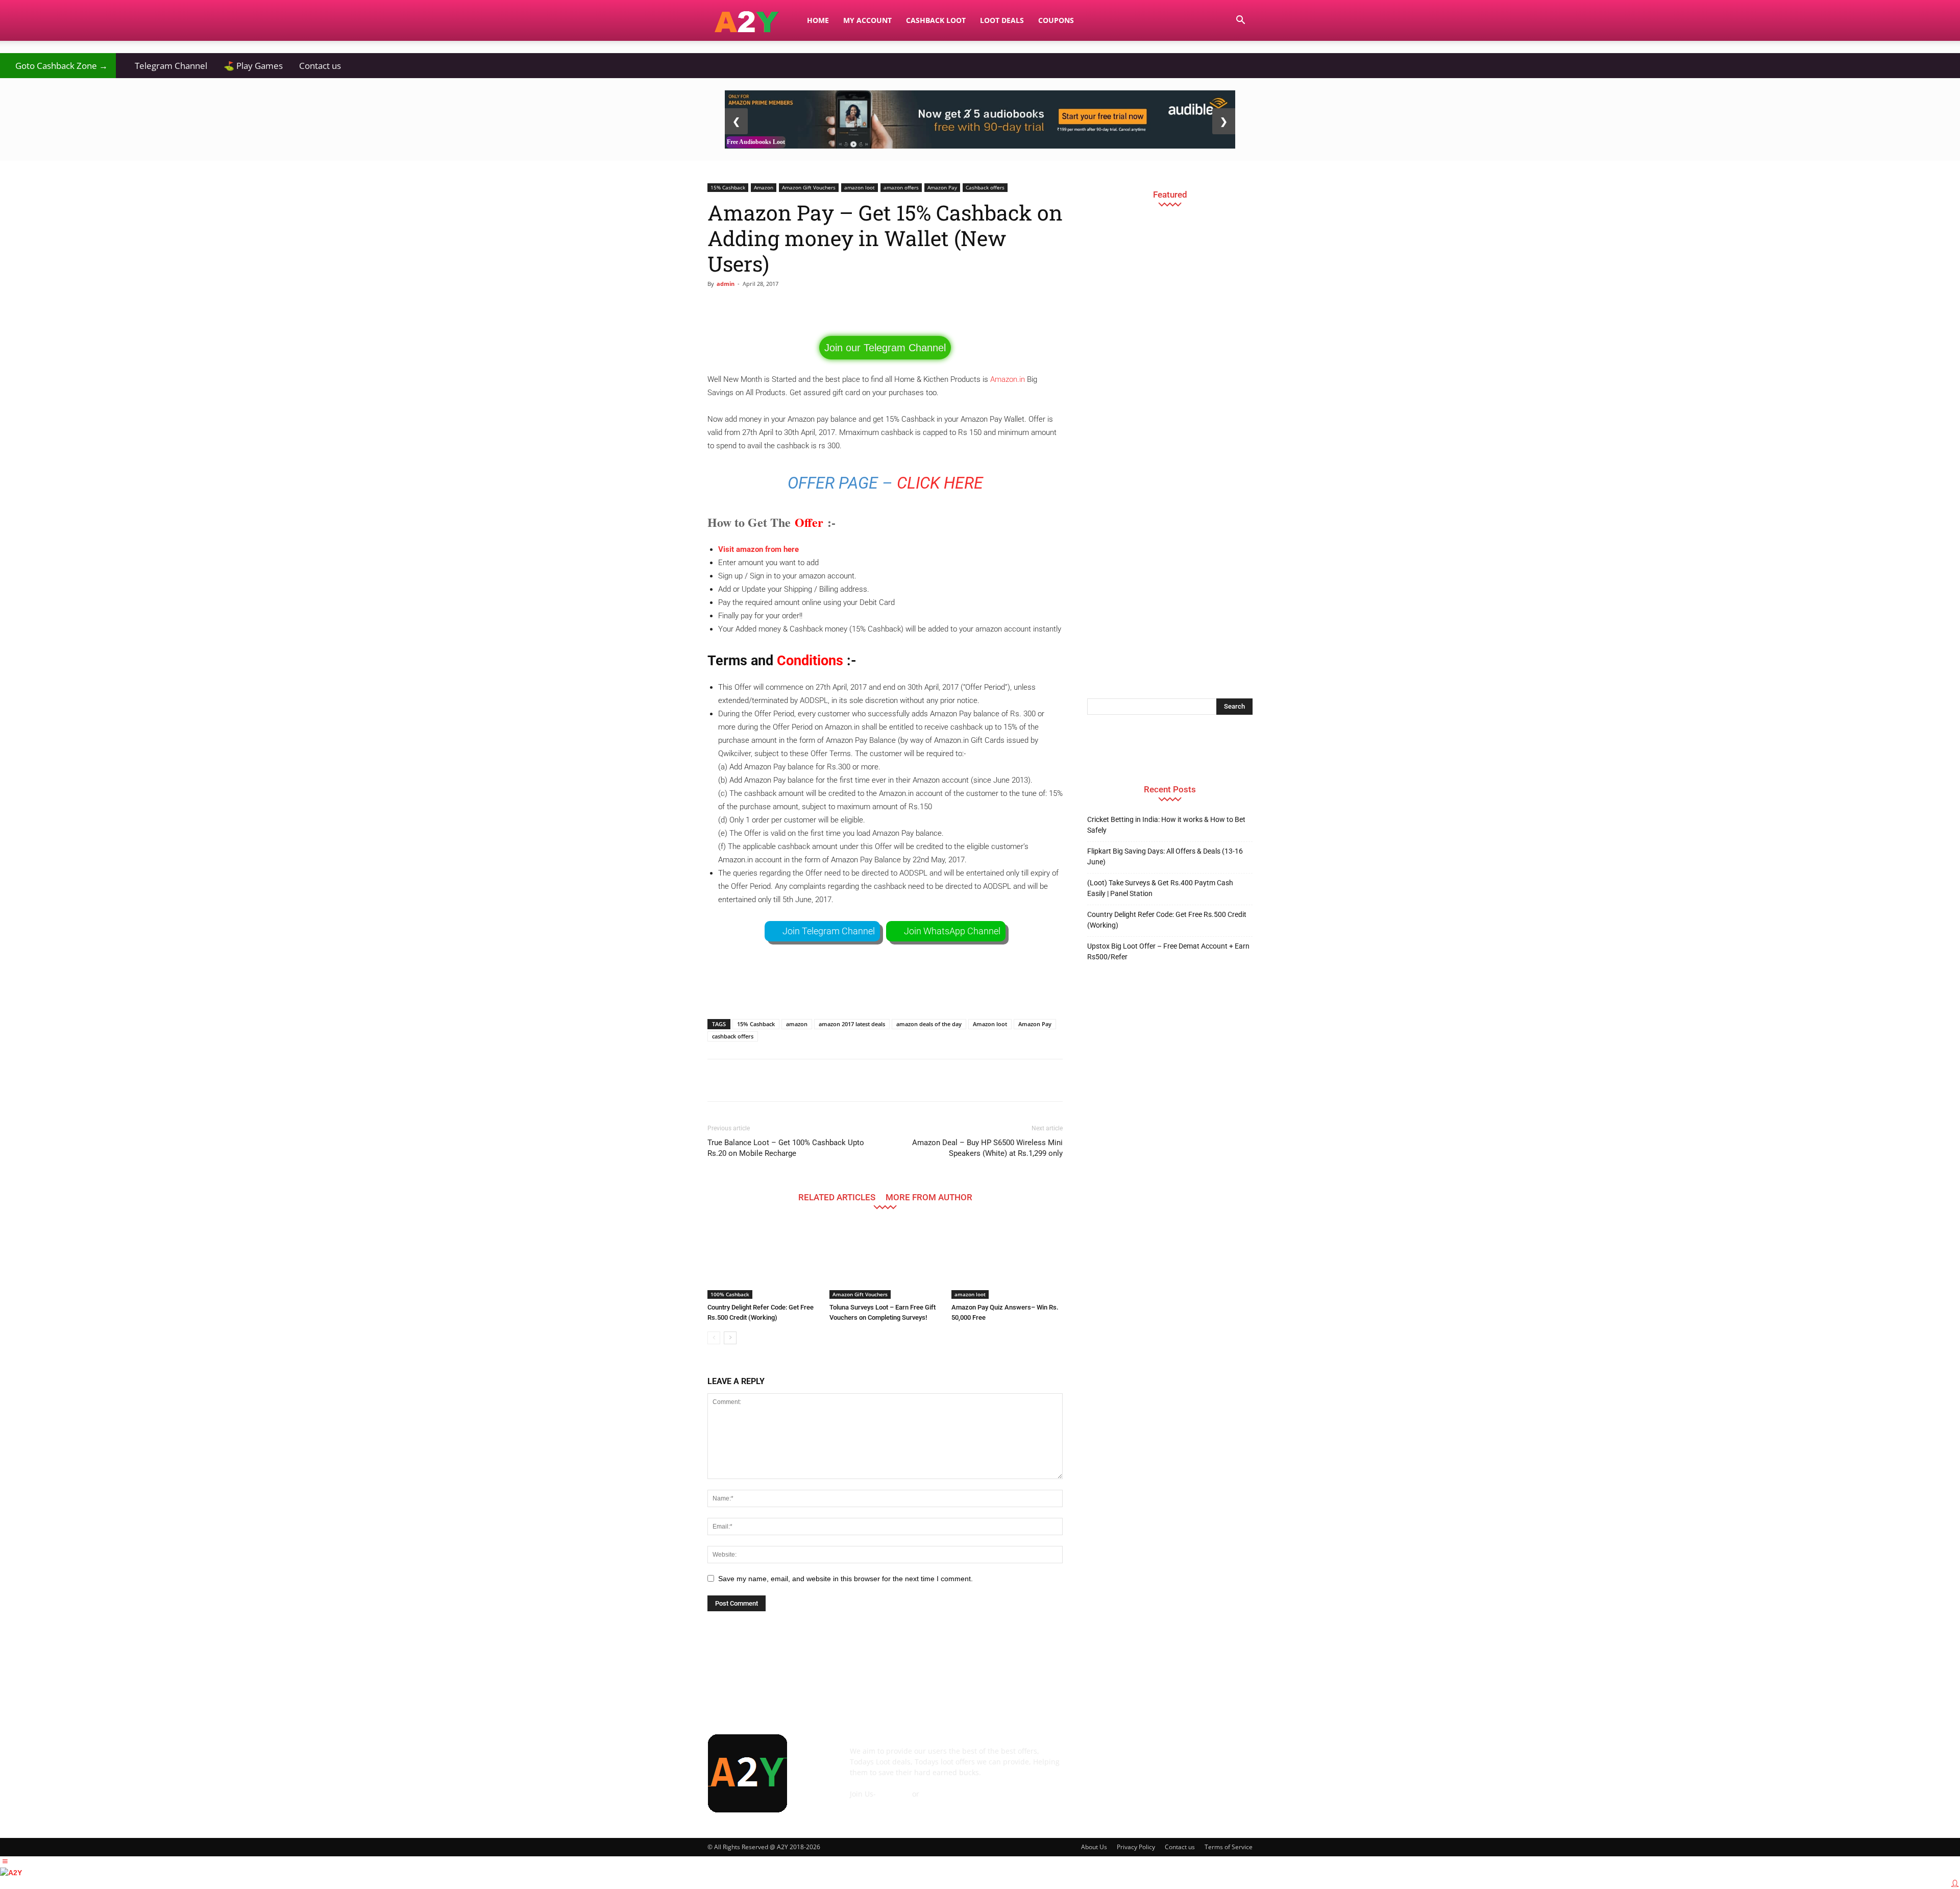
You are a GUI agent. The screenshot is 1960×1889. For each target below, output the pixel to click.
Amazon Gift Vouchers (809, 187)
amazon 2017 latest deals (852, 1024)
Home (818, 20)
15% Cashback (728, 187)
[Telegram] (1180, 1758)
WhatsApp (939, 1794)
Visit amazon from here (758, 549)
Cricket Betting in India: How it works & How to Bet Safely (1166, 825)
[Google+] (1125, 1758)
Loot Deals (1002, 20)
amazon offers (901, 187)
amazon (797, 1024)
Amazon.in (1008, 379)
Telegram (894, 1794)
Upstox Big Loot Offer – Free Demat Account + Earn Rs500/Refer (1168, 951)
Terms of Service (1229, 1847)
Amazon (764, 187)
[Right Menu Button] (1955, 1883)
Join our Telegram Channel (885, 348)
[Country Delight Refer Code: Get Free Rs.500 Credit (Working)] (763, 1261)
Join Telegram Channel (829, 931)
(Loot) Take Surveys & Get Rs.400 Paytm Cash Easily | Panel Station (1160, 888)
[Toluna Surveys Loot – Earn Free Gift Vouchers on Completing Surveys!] (885, 1261)
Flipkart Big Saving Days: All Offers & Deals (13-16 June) (1165, 856)
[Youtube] (1235, 1758)
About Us (1094, 1847)
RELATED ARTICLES (837, 1197)
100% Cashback (730, 1294)
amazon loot (860, 187)
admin (726, 284)
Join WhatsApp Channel (952, 931)
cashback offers (733, 1036)
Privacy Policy (1136, 1847)
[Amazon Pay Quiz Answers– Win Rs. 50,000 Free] (1007, 1261)
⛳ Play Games (253, 66)
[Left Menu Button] (5, 1861)
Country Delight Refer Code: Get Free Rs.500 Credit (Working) (1167, 920)
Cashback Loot (936, 20)
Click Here (940, 483)
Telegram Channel (166, 66)
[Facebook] (1097, 1758)
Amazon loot (990, 1024)
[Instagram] (1153, 1758)
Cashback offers (985, 187)
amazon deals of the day (929, 1024)
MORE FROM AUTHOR (929, 1197)
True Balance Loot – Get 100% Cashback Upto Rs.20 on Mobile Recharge (786, 1148)
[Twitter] (1208, 1758)
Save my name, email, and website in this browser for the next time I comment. (846, 1579)
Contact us (320, 66)
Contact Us (868, 1805)
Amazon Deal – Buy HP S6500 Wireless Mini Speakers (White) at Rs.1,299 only (987, 1148)
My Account (867, 20)
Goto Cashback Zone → (58, 66)
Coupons (1056, 20)
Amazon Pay (942, 187)
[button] (1240, 21)
